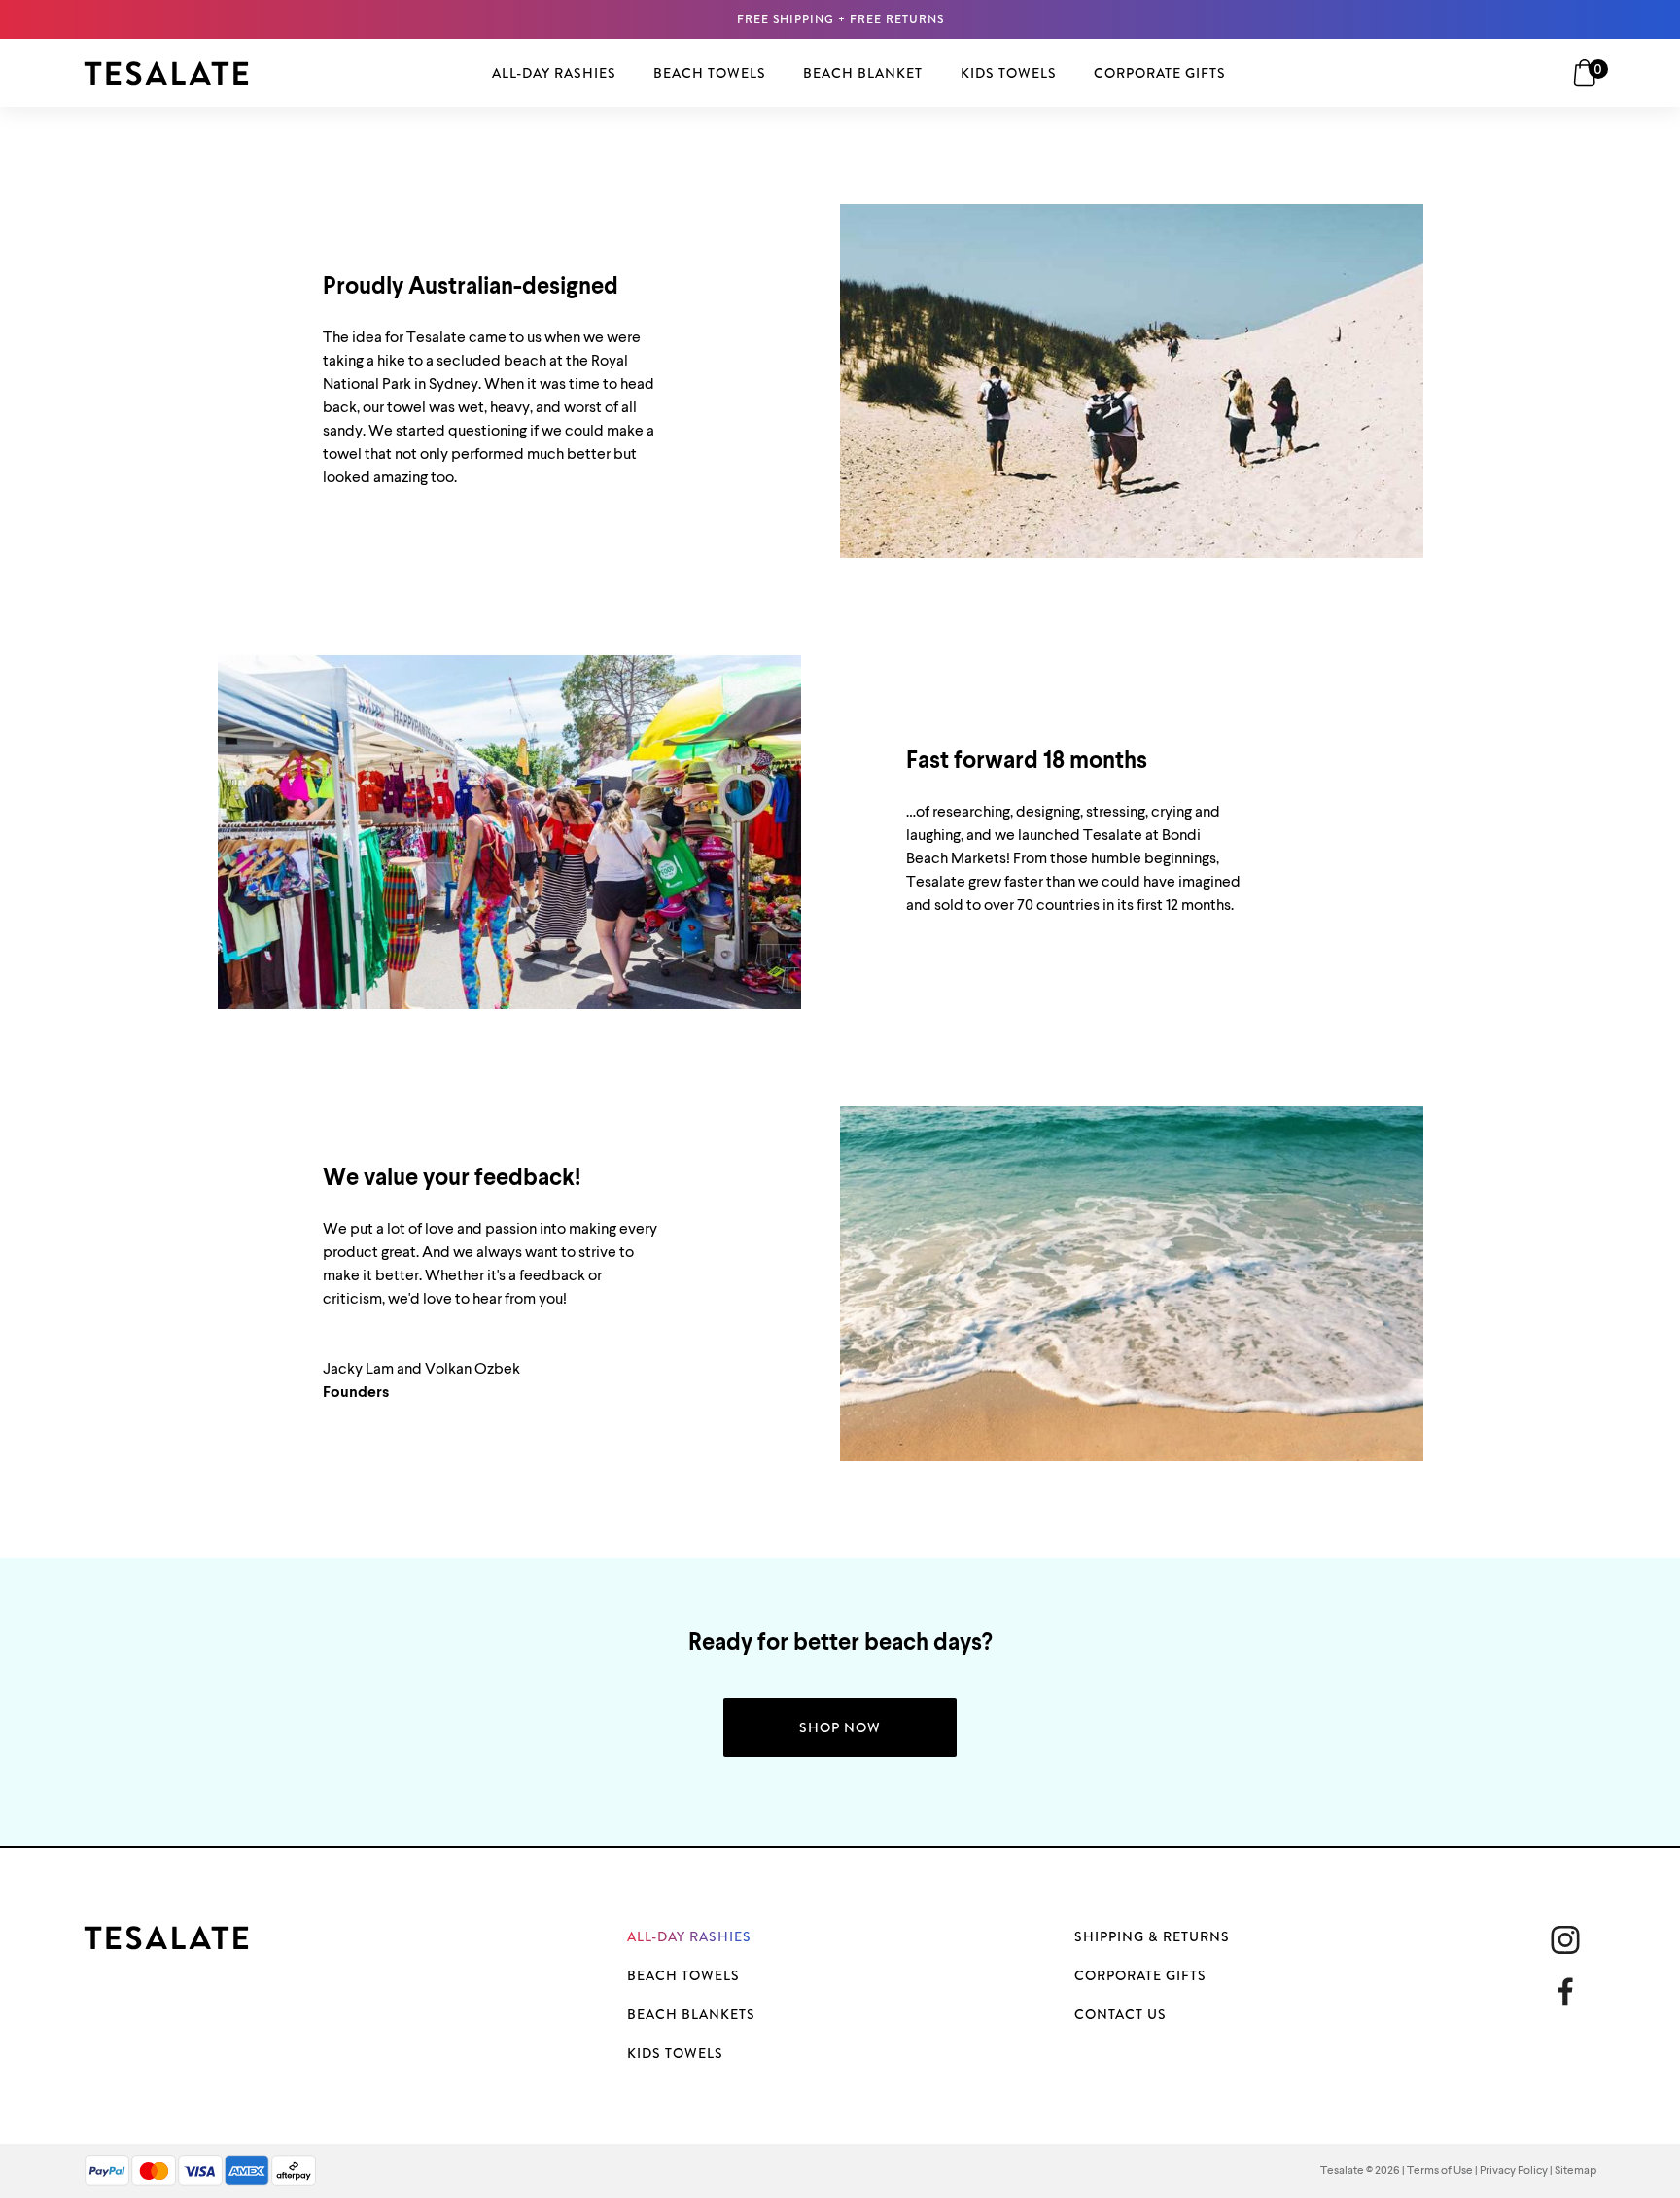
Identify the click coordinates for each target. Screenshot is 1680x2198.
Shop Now (840, 1727)
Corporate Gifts (1140, 1975)
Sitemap (1575, 2171)
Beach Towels (683, 1975)
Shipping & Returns (1152, 1936)
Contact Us (1120, 2014)
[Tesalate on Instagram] (1565, 1940)
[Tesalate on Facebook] (1573, 1991)
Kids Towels (675, 2053)
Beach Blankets (691, 2014)
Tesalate (1342, 2171)
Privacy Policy (1514, 2171)
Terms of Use (1440, 2171)
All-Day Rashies (689, 1936)
